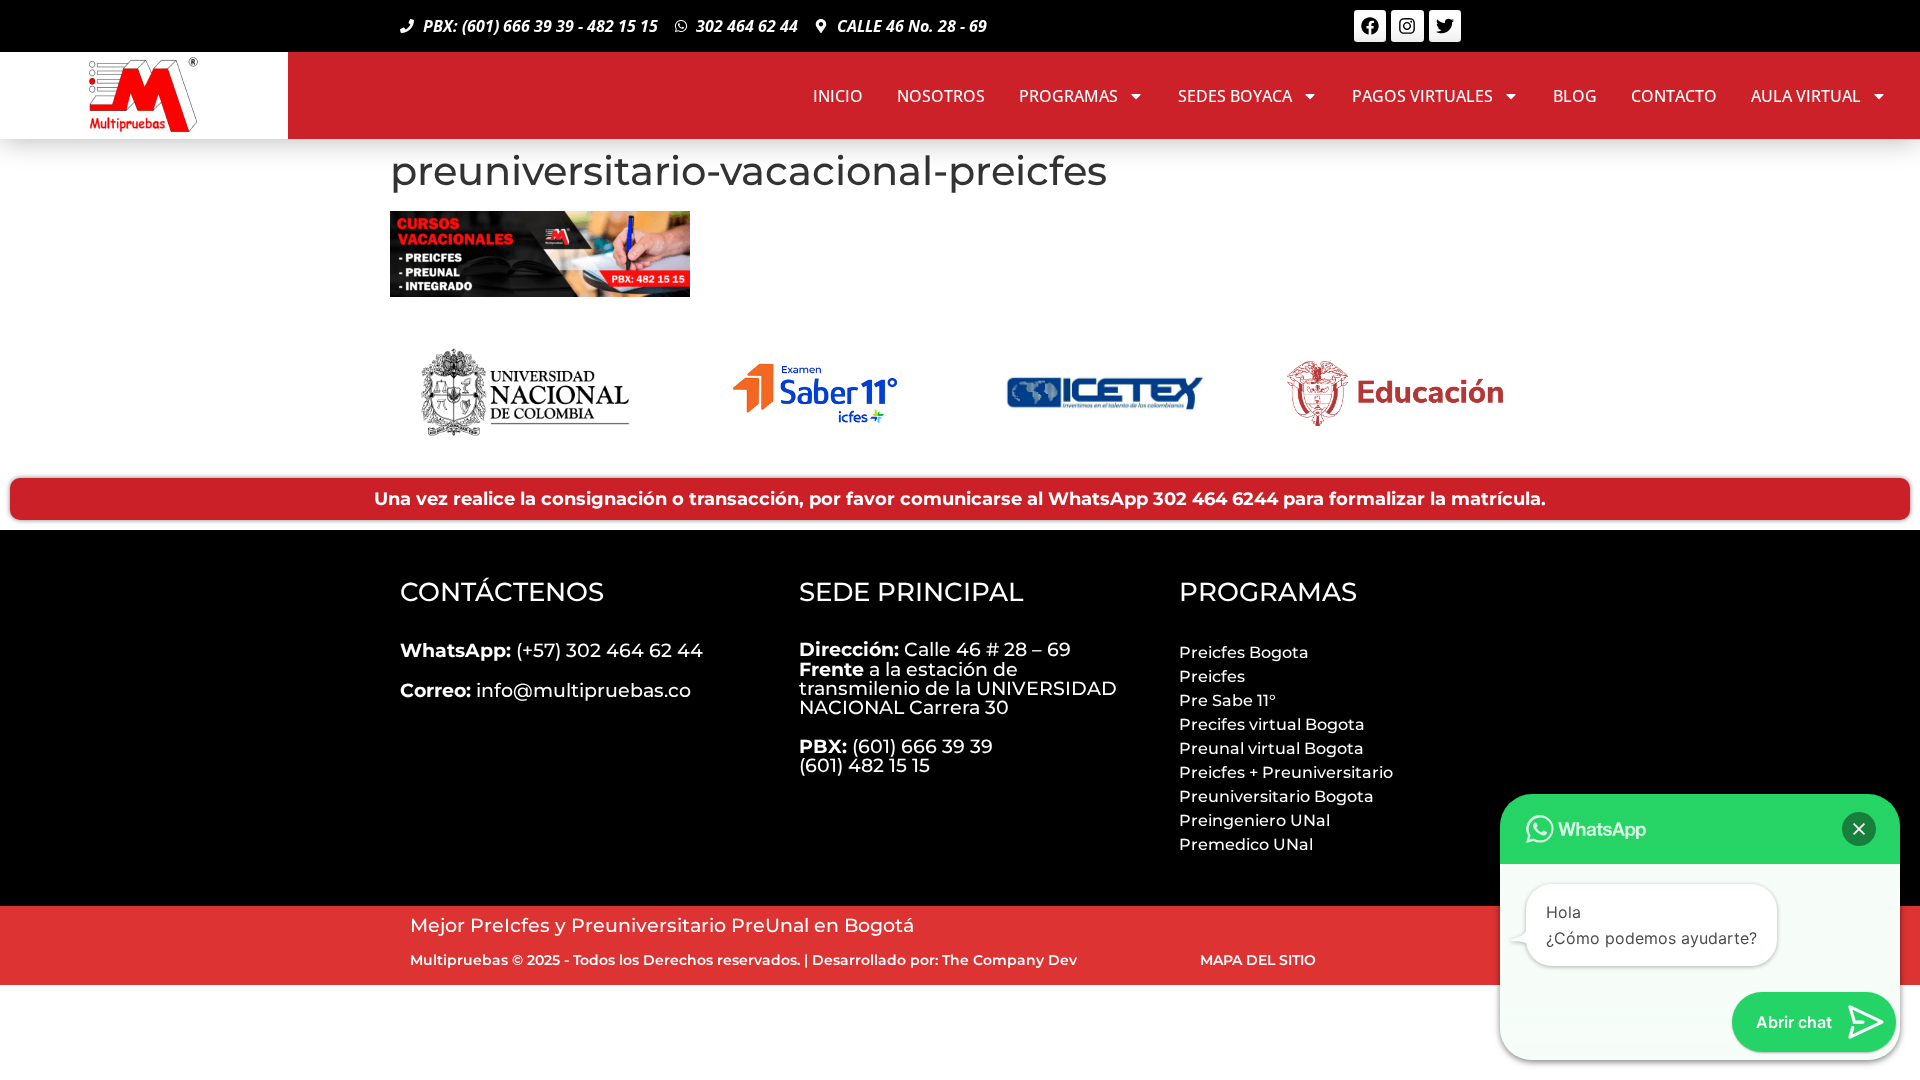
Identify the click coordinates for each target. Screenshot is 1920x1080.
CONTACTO (1674, 96)
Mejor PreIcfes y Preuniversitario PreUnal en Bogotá (662, 925)
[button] (1859, 829)
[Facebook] (1370, 26)
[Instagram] (1407, 26)
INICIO (838, 96)
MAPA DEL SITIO (1258, 960)
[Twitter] (1445, 26)
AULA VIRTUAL (1806, 96)
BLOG (1575, 96)
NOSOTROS (941, 96)
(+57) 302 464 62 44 (551, 650)
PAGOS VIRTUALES (1422, 96)
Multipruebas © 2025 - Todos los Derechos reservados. (605, 960)
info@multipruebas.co (545, 690)
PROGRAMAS (1068, 96)
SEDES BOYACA (1235, 96)
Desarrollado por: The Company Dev (944, 960)
